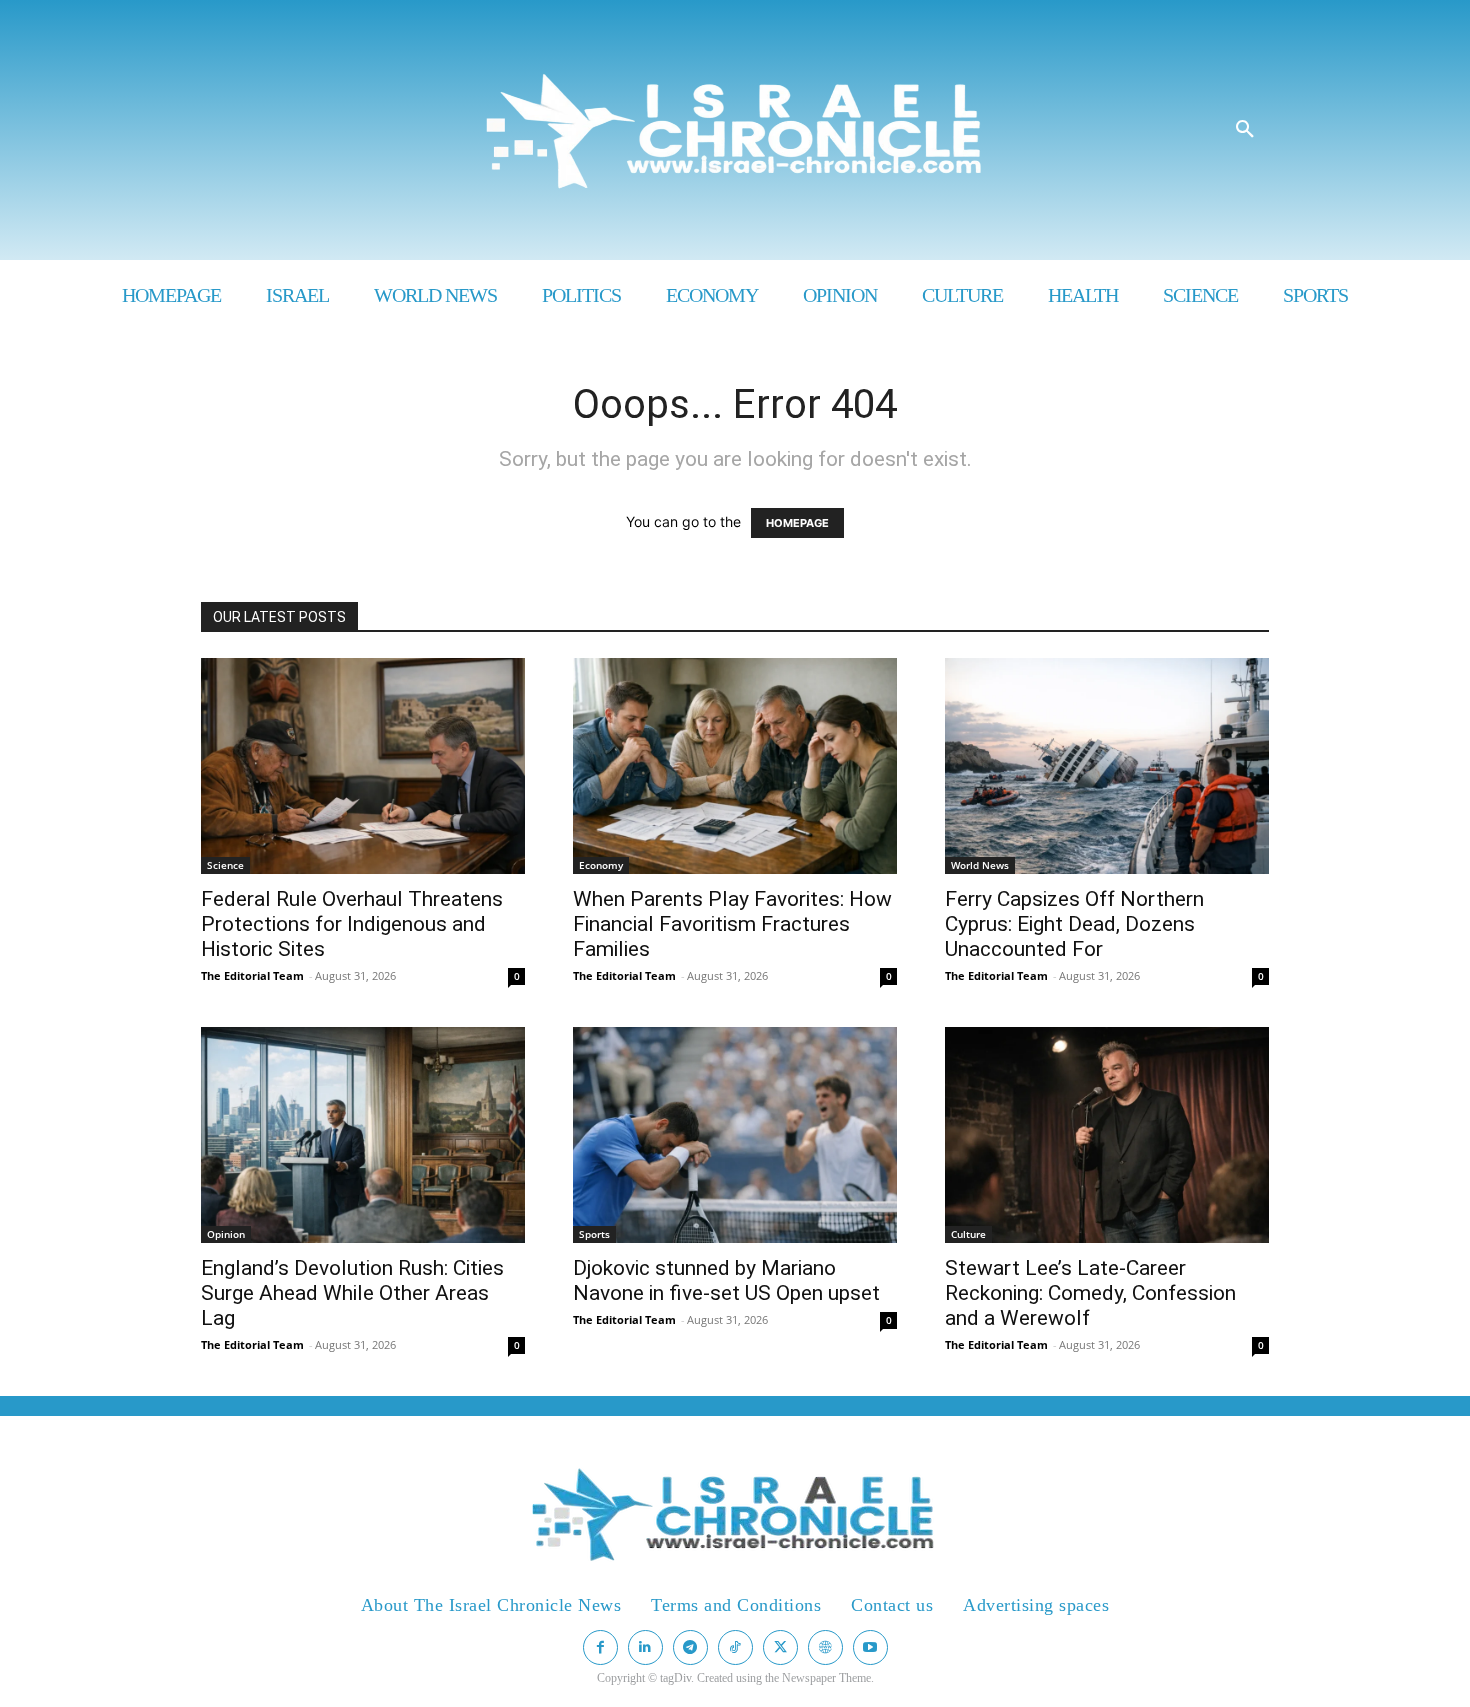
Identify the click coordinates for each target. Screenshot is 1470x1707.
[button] (1245, 130)
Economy (601, 865)
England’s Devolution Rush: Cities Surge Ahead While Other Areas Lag (352, 1293)
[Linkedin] (645, 1647)
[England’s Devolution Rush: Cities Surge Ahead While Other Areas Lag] (363, 1135)
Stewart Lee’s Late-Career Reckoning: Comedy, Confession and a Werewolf (1090, 1293)
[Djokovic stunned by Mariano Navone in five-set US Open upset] (735, 1135)
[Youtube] (870, 1647)
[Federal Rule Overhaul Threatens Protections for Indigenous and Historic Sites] (363, 766)
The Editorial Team (252, 975)
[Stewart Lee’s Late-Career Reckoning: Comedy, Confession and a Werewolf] (1107, 1135)
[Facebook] (600, 1647)
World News (980, 865)
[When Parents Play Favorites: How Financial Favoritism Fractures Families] (735, 766)
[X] (780, 1647)
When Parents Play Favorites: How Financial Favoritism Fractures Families (732, 924)
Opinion (226, 1234)
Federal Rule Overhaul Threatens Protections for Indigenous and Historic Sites (352, 924)
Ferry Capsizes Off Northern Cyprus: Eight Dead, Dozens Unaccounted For (1074, 924)
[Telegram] (690, 1647)
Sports (594, 1234)
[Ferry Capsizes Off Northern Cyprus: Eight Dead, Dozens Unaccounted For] (1107, 766)
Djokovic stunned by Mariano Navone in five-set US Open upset (726, 1280)
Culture (968, 1234)
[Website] (825, 1647)
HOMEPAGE (797, 523)
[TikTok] (735, 1647)
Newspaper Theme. (828, 1678)
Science (225, 865)
